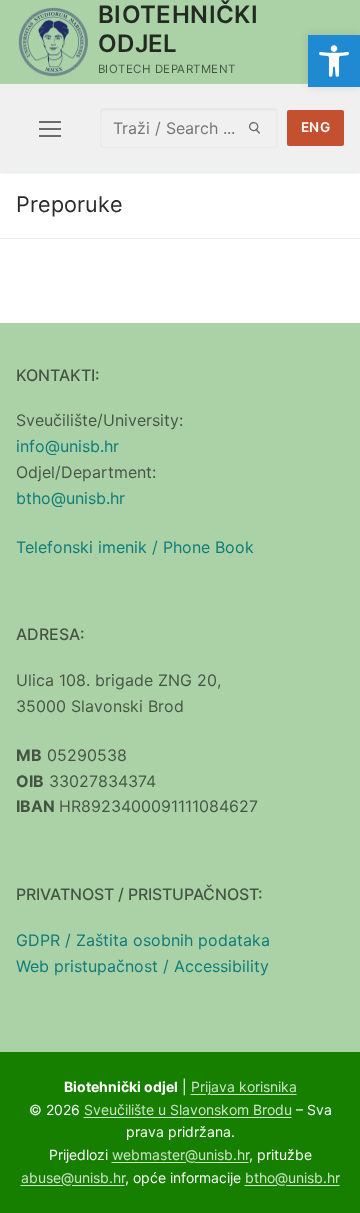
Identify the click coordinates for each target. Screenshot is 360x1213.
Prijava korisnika (244, 1086)
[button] (334, 61)
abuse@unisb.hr (73, 1177)
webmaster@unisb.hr (180, 1154)
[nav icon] (50, 128)
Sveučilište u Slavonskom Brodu (188, 1109)
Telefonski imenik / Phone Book (135, 547)
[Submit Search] (255, 127)
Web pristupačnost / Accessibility (142, 966)
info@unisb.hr (67, 446)
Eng (316, 127)
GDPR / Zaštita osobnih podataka (143, 940)
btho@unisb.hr (70, 498)
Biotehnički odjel (178, 29)
